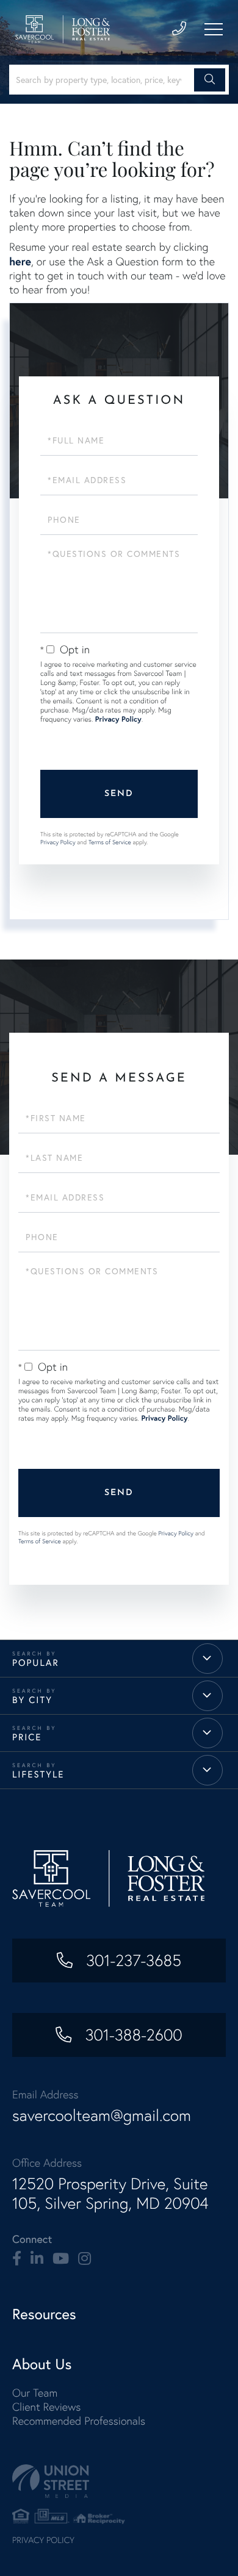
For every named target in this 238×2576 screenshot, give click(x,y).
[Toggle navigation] (214, 29)
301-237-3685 (132, 1961)
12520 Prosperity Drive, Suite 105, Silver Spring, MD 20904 (110, 2194)
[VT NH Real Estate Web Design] (119, 2481)
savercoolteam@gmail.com (102, 2115)
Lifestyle (38, 1774)
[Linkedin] (37, 2259)
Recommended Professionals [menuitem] (79, 2421)
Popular (36, 1663)
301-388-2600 (131, 2035)
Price (27, 1737)
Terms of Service (110, 842)
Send (119, 794)
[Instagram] (85, 2259)
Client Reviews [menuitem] (46, 2407)
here (20, 261)
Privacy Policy (118, 719)
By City (32, 1700)
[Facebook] (17, 2259)
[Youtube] (61, 2259)
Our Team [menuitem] (35, 2393)
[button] (210, 80)
